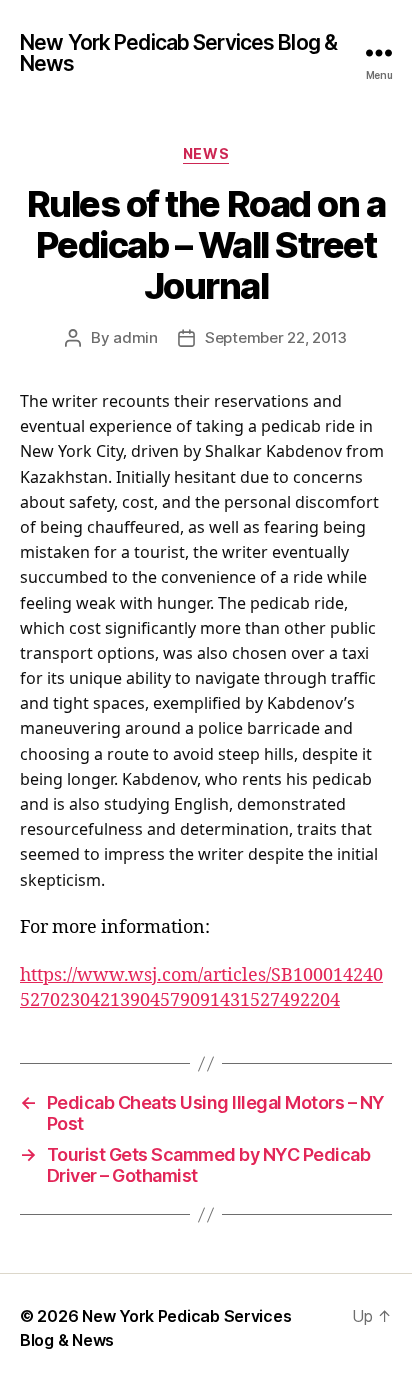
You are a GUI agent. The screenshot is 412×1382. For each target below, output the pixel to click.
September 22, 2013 (276, 337)
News (206, 153)
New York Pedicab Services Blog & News (178, 53)
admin (135, 337)
